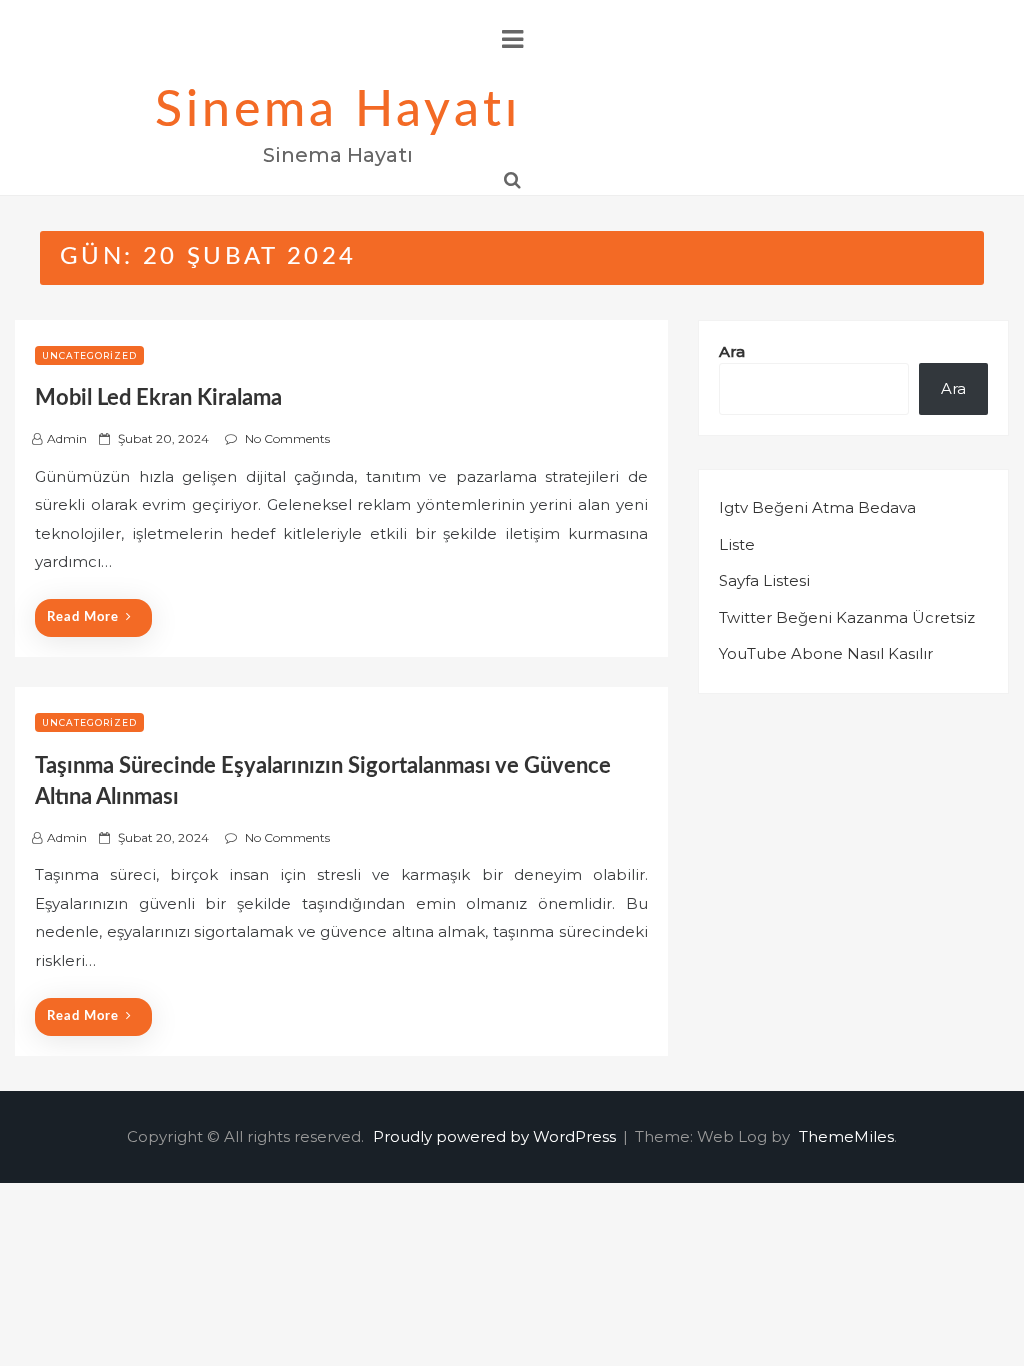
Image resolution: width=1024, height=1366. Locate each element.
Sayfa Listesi (764, 580)
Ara (732, 351)
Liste (737, 544)
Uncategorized (89, 355)
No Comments (287, 438)
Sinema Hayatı (338, 111)
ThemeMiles (846, 1136)
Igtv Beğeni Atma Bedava (817, 507)
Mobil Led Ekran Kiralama (158, 398)
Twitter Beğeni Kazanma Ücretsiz (847, 617)
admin (67, 438)
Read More (83, 617)
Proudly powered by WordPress (496, 1136)
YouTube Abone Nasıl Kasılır (826, 653)
